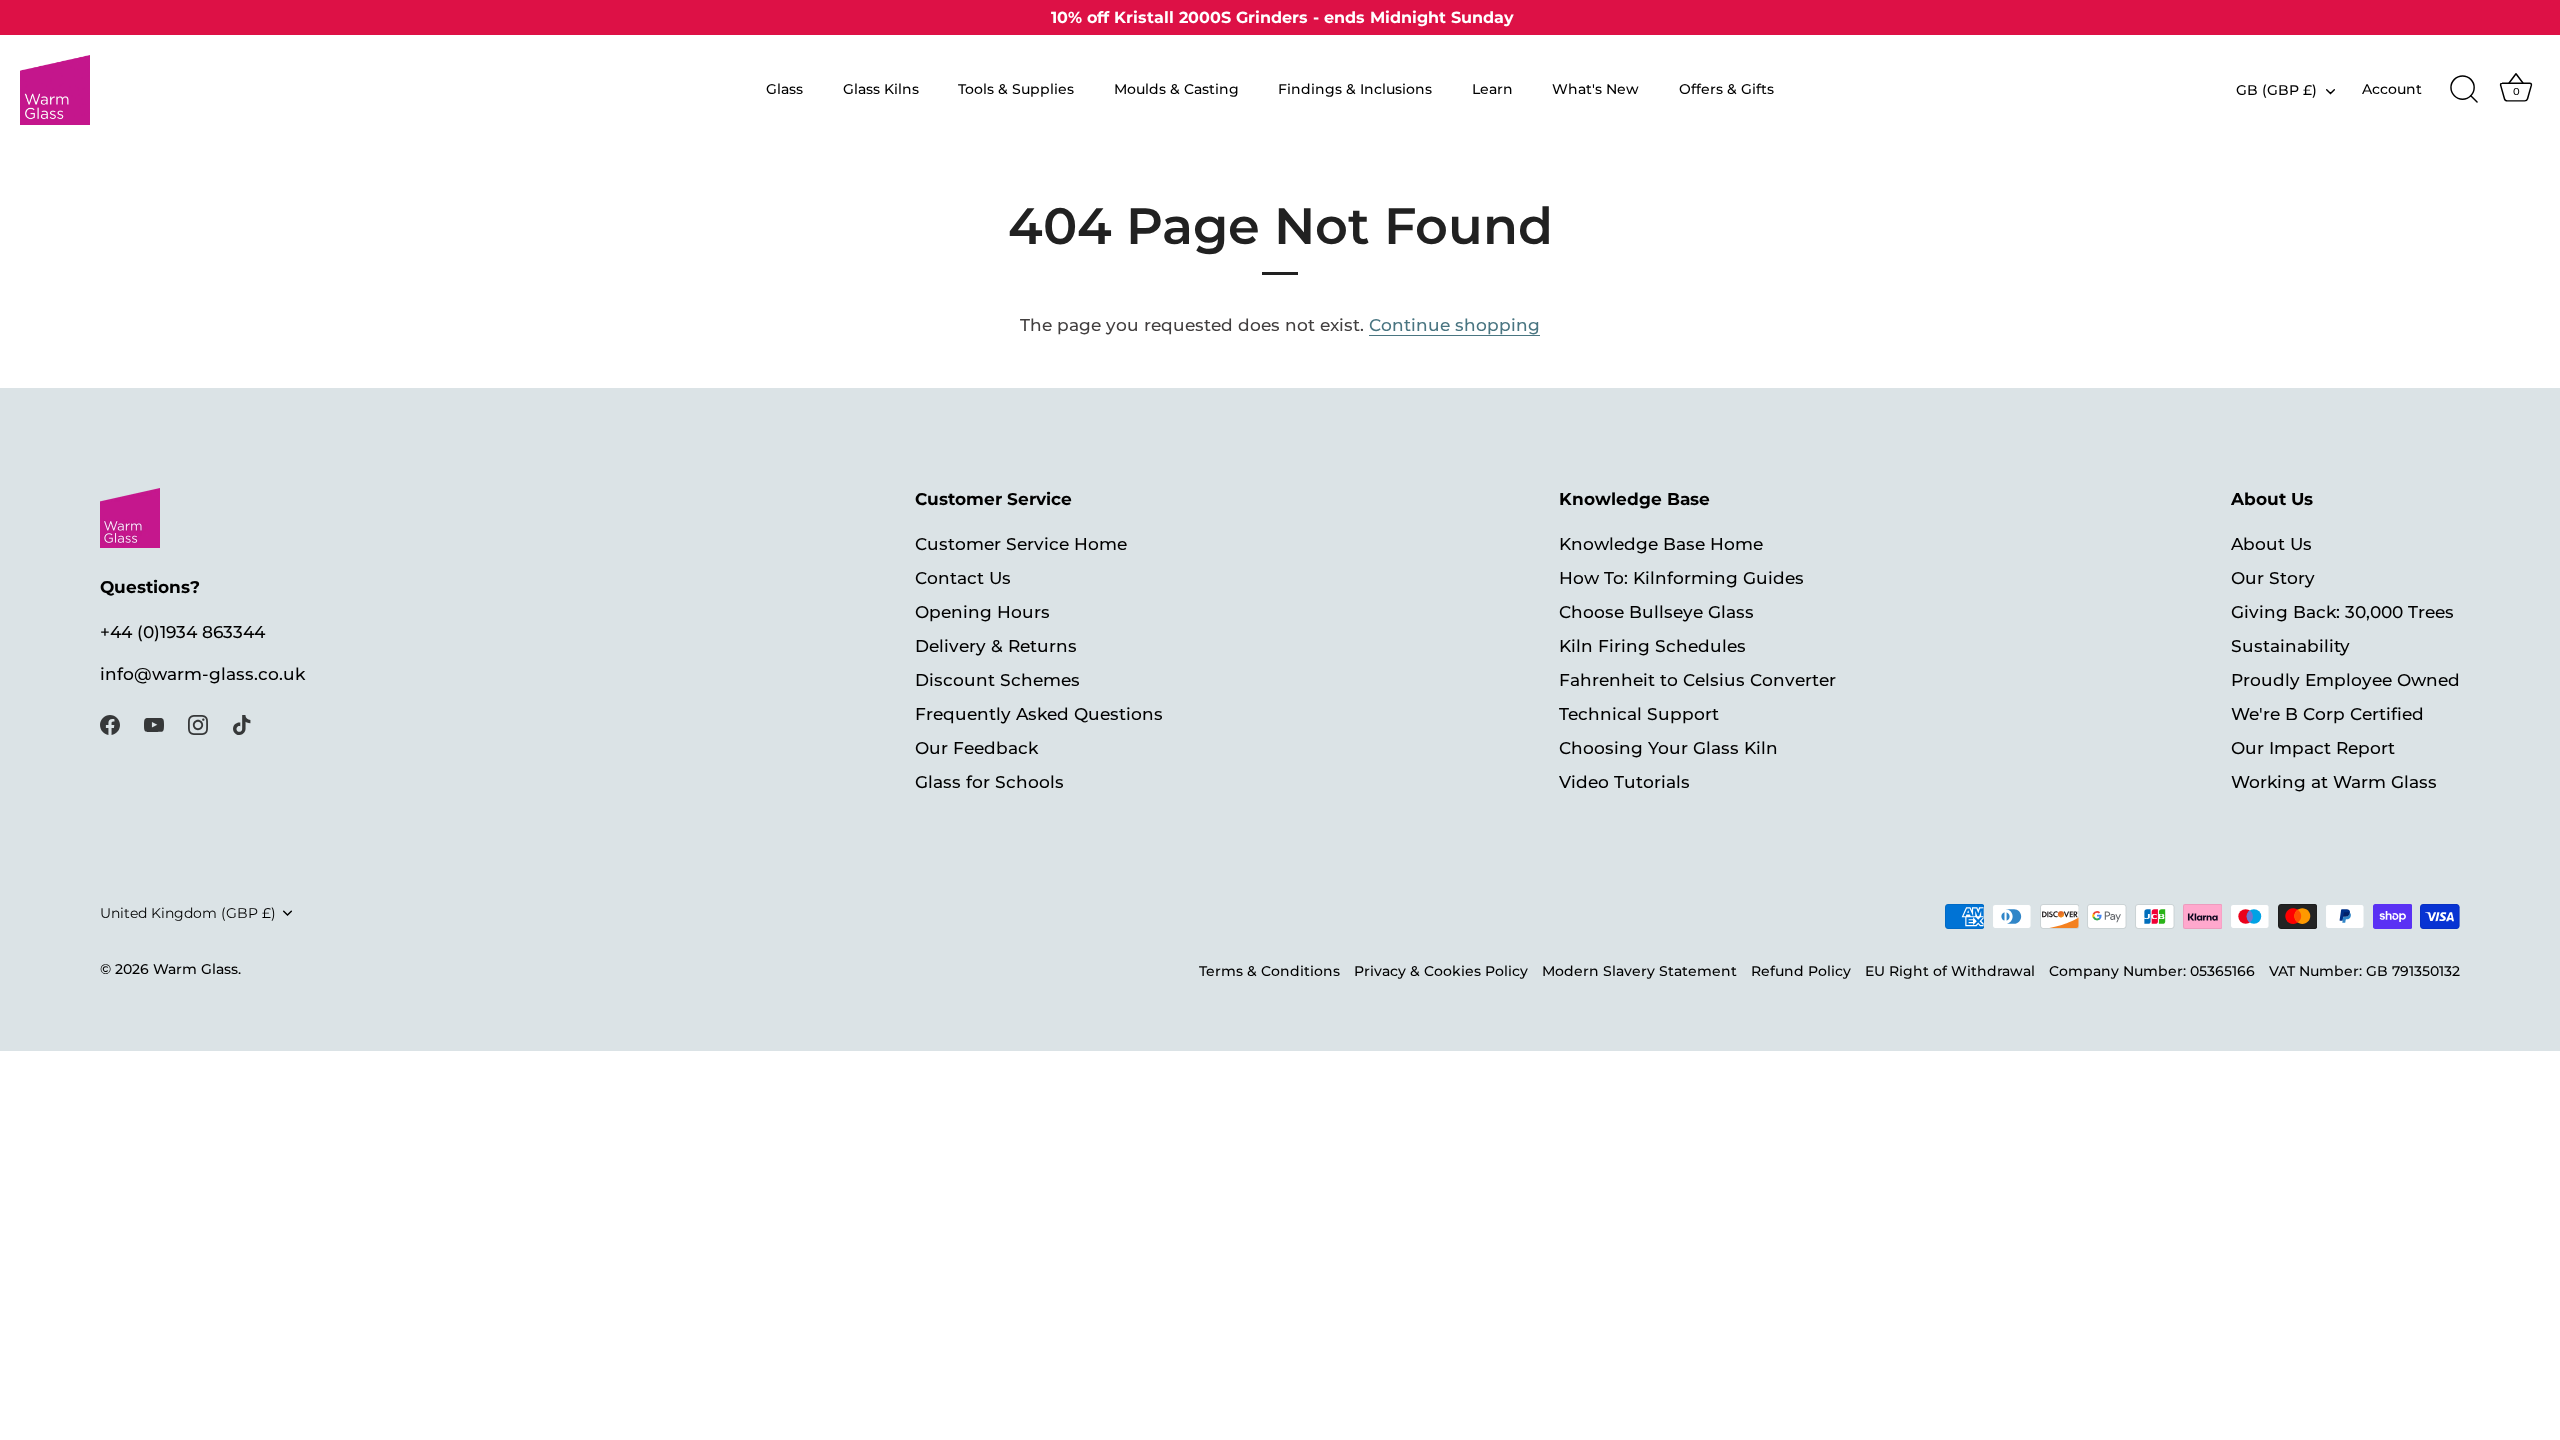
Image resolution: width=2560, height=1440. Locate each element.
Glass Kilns (881, 89)
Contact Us (963, 578)
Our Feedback (976, 748)
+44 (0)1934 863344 (182, 632)
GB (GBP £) (2276, 90)
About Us (2271, 544)
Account (2392, 89)
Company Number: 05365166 (2152, 971)
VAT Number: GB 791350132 (2364, 971)
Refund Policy (1801, 971)
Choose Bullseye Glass (1656, 612)
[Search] (2464, 90)
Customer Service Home (1021, 544)
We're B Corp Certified (2327, 714)
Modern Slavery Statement (1639, 971)
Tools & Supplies (1016, 89)
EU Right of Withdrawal (1950, 971)
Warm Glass (195, 969)
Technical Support (1639, 714)
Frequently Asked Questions (1039, 714)
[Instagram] (198, 724)
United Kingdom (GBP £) (188, 913)
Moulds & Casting (1176, 89)
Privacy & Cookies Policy (1441, 971)
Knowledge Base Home (1661, 544)
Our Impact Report (2313, 748)
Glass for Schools (989, 782)
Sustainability (2290, 646)
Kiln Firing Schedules (1652, 646)
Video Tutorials (1624, 782)
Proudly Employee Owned (2345, 680)
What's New (1595, 89)
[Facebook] (110, 724)
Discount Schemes (997, 680)
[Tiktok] (242, 724)
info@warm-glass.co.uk (202, 674)
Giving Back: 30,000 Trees (2342, 612)
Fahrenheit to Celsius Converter (1697, 680)
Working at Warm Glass (2334, 782)
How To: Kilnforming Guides (1681, 578)
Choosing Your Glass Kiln (1668, 748)
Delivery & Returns (996, 646)
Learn (1492, 89)
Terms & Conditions (1269, 971)
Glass (784, 89)
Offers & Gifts (1726, 89)
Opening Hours (982, 612)
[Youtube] (154, 724)
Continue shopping (1454, 325)
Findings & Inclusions (1355, 89)
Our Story (2273, 578)
